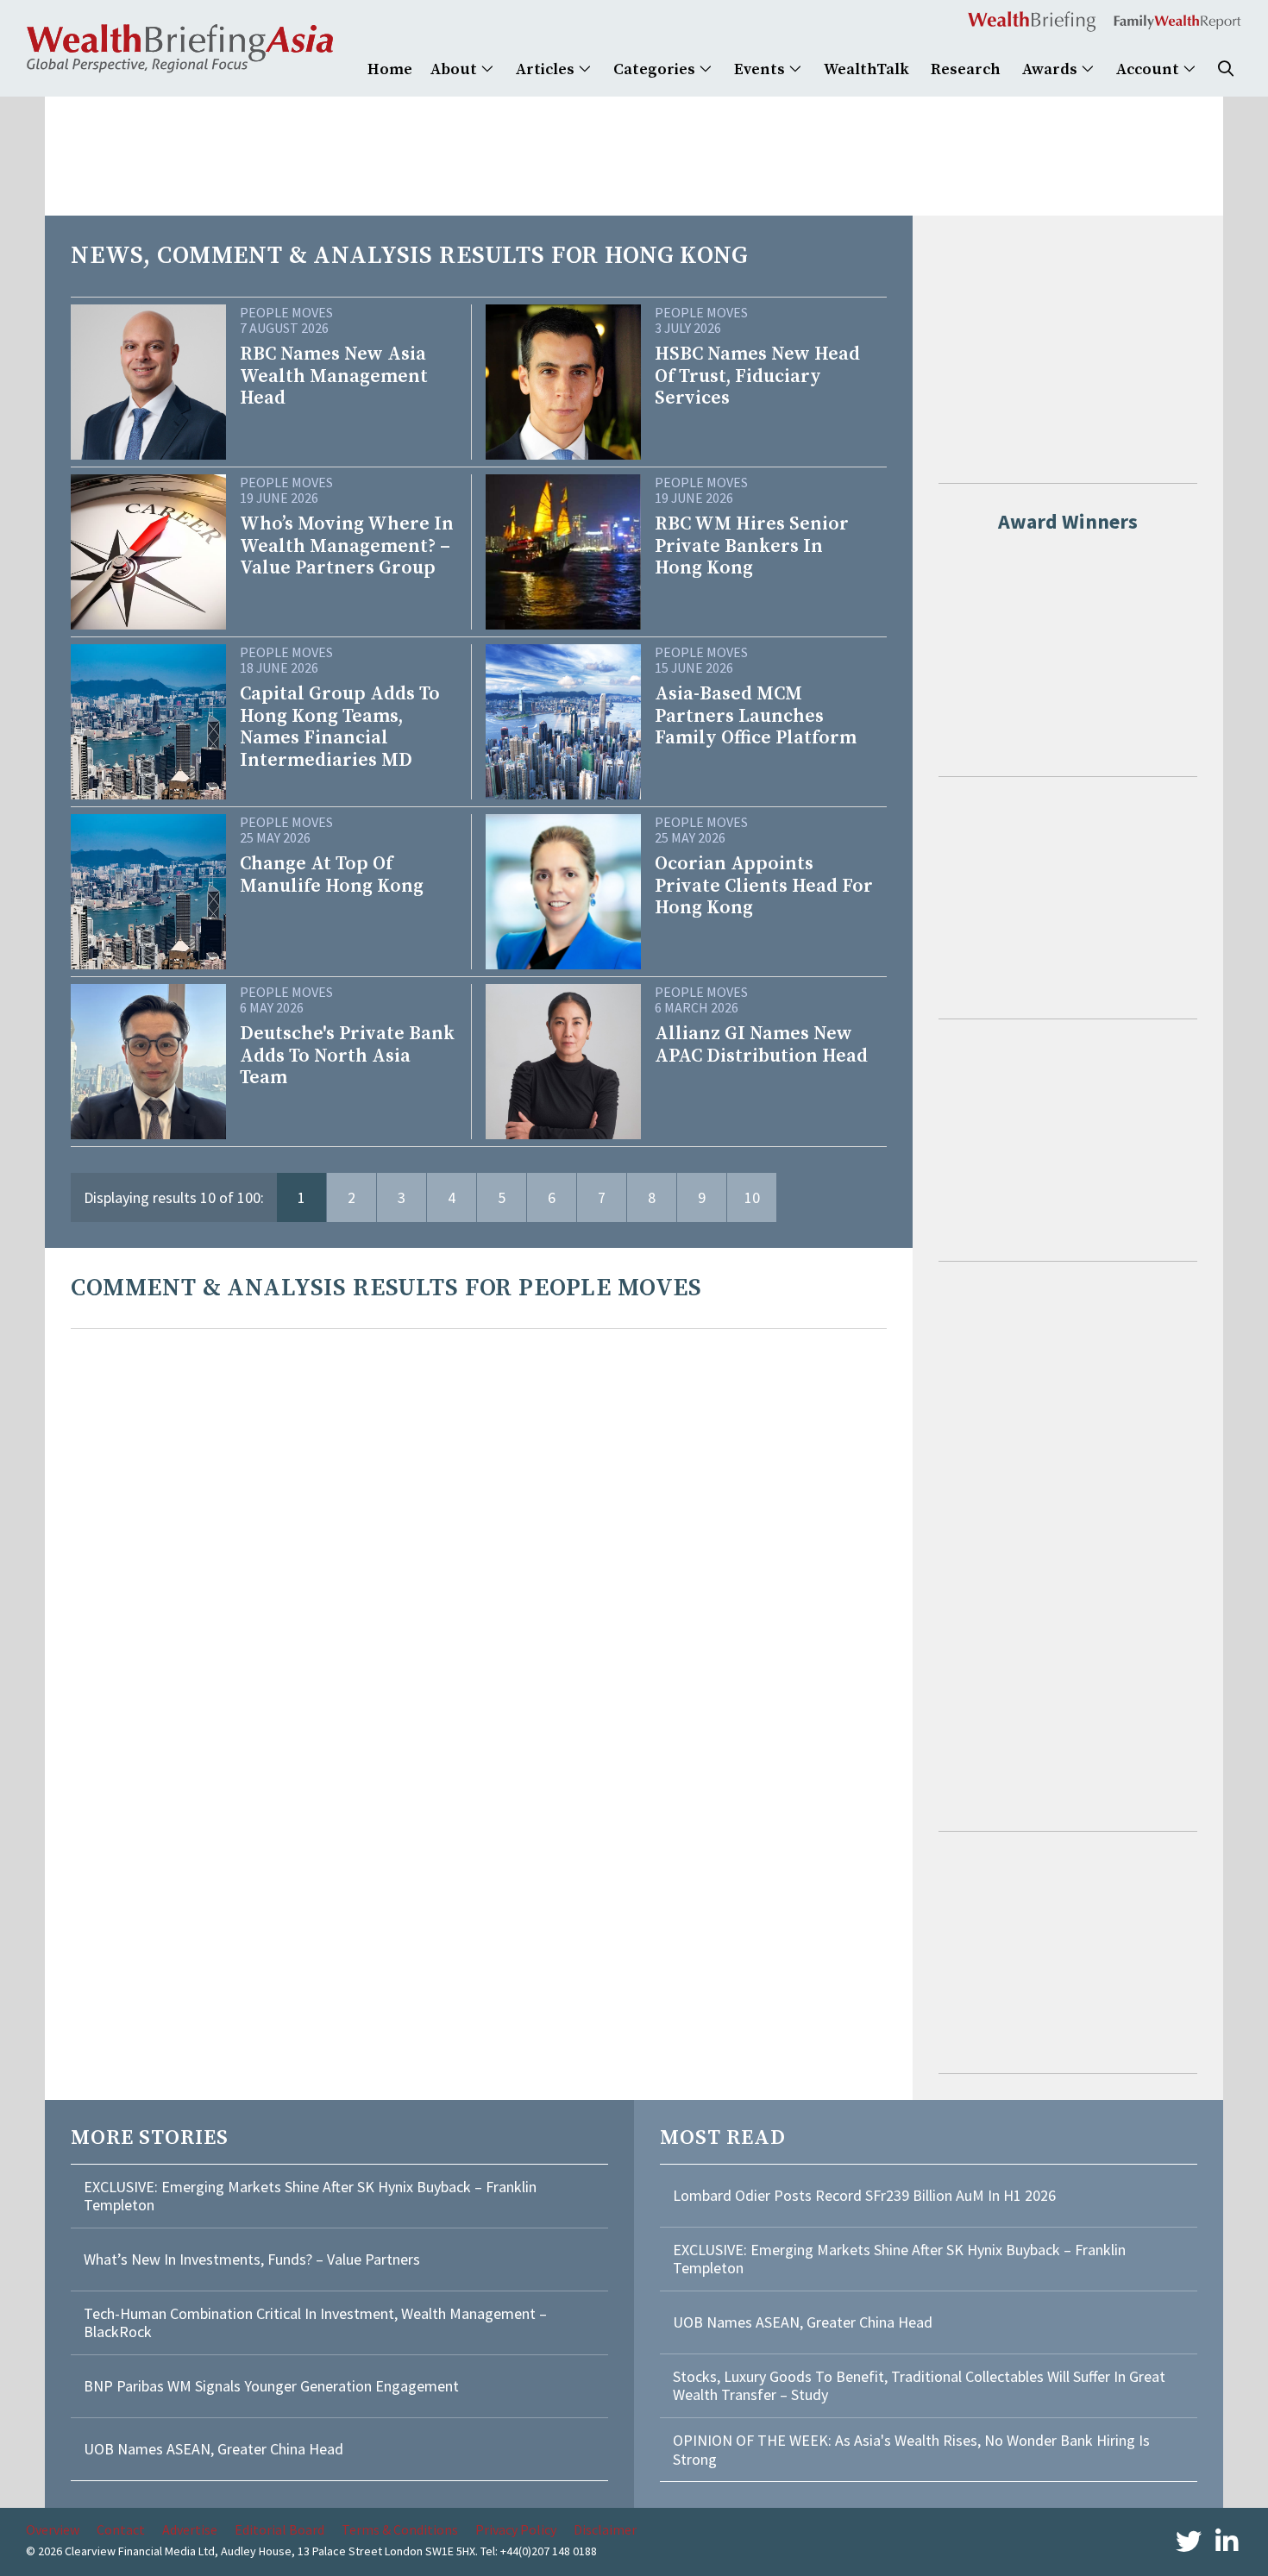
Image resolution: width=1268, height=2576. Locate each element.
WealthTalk (866, 69)
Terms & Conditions (400, 2529)
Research (966, 69)
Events (761, 69)
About (455, 69)
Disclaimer (605, 2529)
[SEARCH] (1226, 69)
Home (390, 69)
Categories (656, 69)
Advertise (190, 2529)
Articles (547, 69)
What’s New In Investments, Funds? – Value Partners (252, 2259)
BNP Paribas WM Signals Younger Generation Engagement (271, 2386)
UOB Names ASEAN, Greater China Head (213, 2449)
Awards (1051, 69)
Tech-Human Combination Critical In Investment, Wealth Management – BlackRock (315, 2323)
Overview (53, 2529)
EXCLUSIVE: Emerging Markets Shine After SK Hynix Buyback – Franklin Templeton (310, 2196)
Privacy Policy (516, 2529)
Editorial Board (279, 2529)
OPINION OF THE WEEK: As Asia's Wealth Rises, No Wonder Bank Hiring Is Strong (911, 2450)
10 (752, 1197)
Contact (121, 2529)
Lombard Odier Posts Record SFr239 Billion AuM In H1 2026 (864, 2195)
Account (1149, 69)
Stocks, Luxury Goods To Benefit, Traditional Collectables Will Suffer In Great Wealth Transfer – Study (919, 2386)
